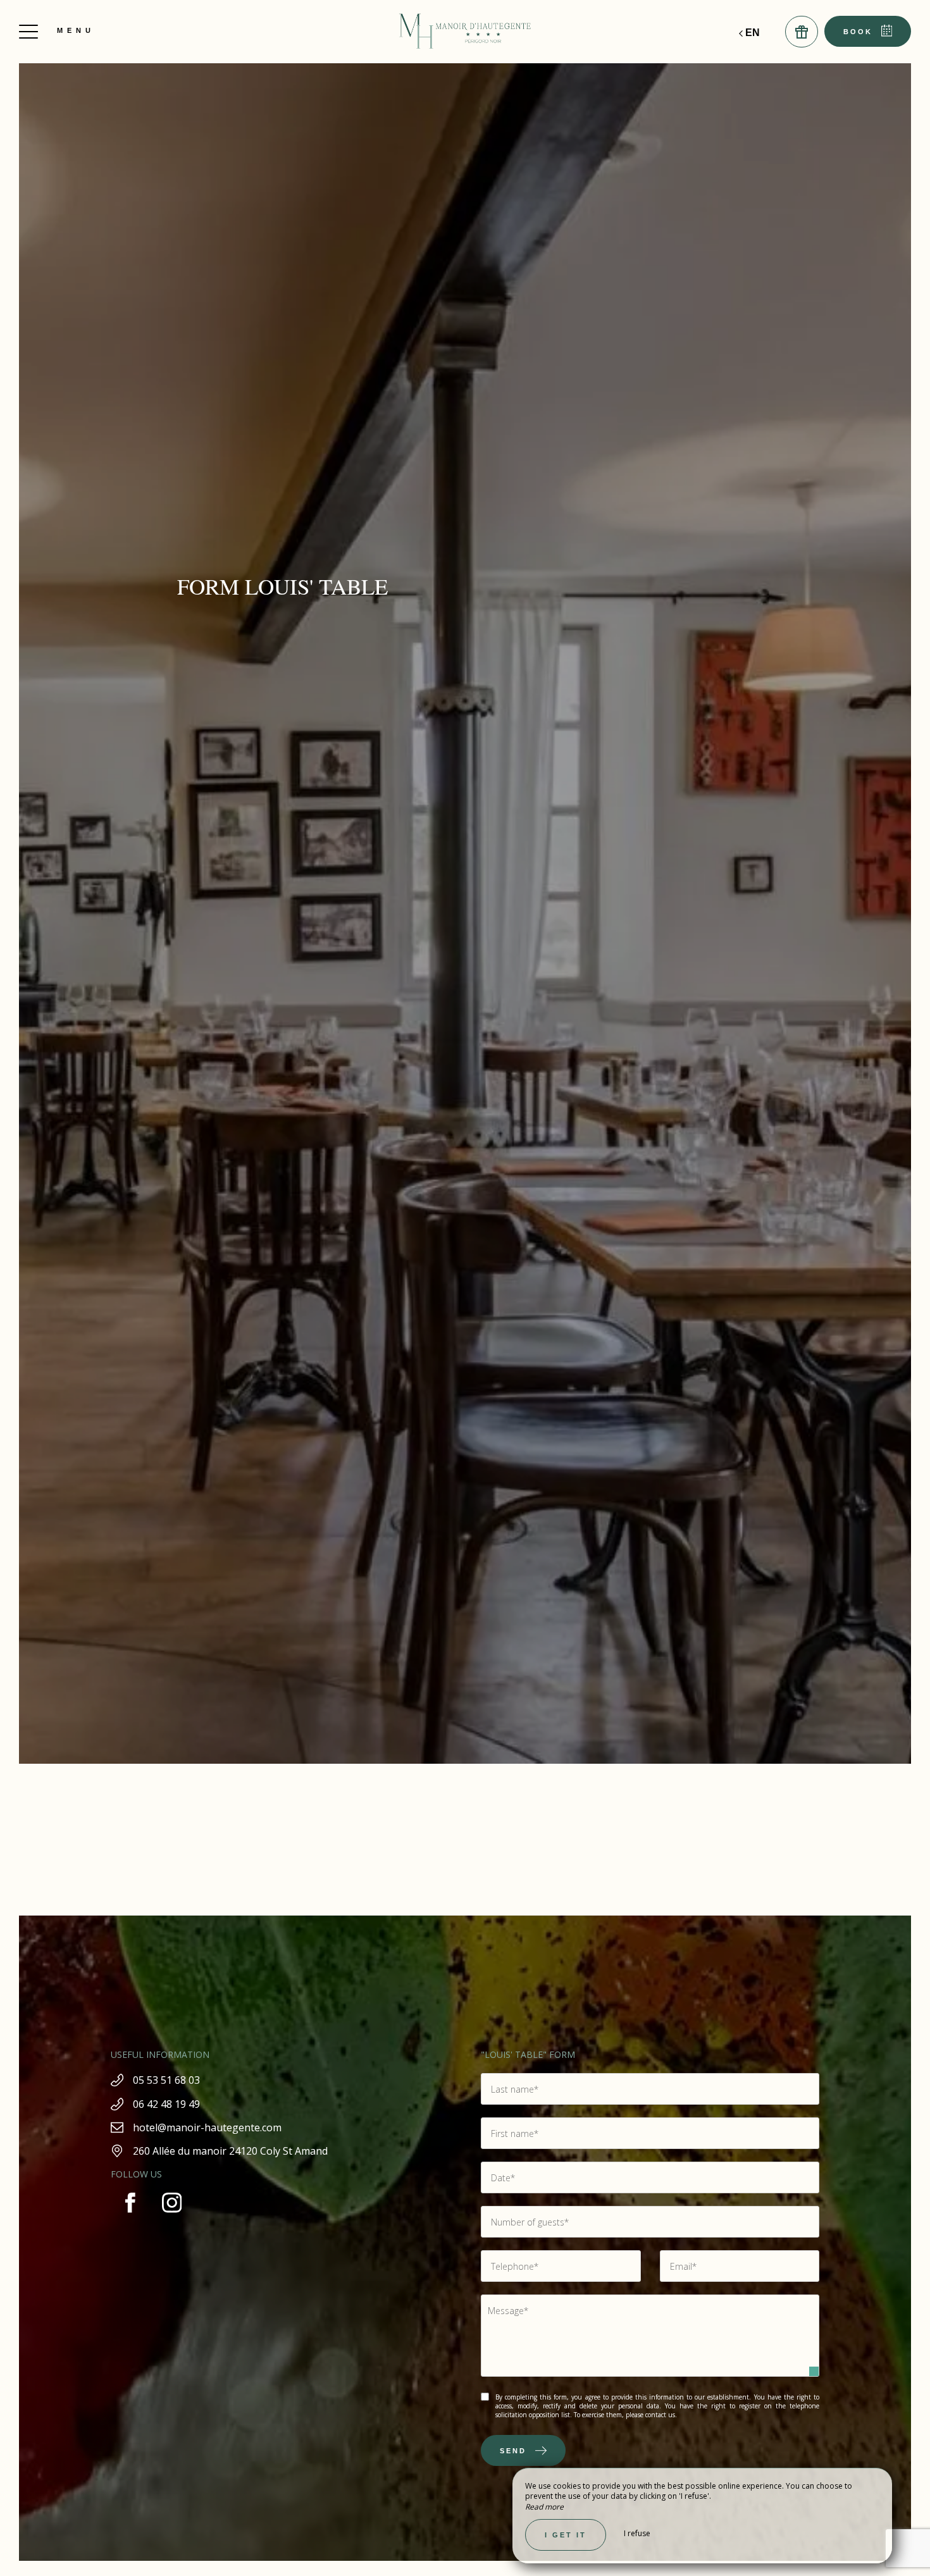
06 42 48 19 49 (166, 2104)
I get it (566, 2535)
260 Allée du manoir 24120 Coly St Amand (230, 2151)
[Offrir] (802, 32)
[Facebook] (132, 2219)
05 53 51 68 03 (166, 2080)
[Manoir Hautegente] (465, 32)
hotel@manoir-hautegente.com (207, 2127)
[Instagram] (172, 2219)
